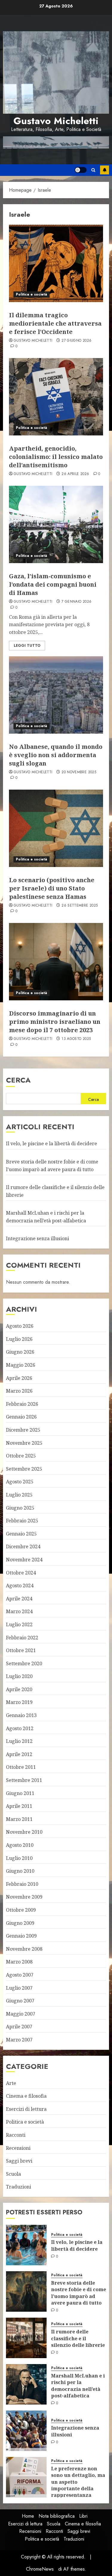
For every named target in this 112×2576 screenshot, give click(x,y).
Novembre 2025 (24, 1443)
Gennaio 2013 (21, 1715)
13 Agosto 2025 (76, 1039)
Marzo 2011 (19, 1819)
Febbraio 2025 (22, 1521)
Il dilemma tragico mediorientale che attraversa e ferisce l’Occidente (55, 323)
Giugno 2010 (20, 1871)
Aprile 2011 (19, 1806)
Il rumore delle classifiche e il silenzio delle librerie (78, 2338)
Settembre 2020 (24, 1663)
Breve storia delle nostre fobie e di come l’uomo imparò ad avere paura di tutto (79, 2293)
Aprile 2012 (19, 1754)
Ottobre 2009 (21, 1910)
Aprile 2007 (19, 2027)
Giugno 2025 (20, 1508)
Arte (11, 2083)
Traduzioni (19, 2187)
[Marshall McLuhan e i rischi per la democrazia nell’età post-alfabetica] (26, 2384)
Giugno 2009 (20, 1923)
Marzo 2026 (19, 1391)
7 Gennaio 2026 (76, 602)
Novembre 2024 (24, 1560)
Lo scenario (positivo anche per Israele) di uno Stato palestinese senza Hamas (52, 888)
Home (28, 2516)
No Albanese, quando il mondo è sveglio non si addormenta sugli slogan (56, 755)
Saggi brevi (19, 2161)
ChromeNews (40, 2569)
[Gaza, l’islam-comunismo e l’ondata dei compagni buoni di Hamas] (56, 524)
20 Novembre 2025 (79, 772)
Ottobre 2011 (21, 1767)
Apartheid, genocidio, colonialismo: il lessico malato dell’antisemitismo (56, 457)
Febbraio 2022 (22, 1638)
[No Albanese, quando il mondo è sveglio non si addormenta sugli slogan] (56, 695)
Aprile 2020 (19, 1689)
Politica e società (32, 294)
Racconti (16, 2135)
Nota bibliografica (57, 2516)
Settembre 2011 (24, 1780)
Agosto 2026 (20, 1326)
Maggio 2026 (21, 1365)
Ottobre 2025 (21, 1456)
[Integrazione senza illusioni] (26, 2431)
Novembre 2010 (24, 1832)
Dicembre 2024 (23, 1546)
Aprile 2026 (19, 1378)
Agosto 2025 (20, 1482)
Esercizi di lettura (26, 2109)
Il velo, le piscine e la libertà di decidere (52, 1143)
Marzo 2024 (19, 1611)
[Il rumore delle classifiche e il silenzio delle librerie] (26, 2338)
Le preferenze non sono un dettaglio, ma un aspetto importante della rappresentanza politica (78, 2485)
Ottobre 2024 (21, 1573)
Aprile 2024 (19, 1599)
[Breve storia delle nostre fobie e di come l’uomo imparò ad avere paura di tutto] (26, 2291)
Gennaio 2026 (21, 1417)
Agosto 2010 (20, 1845)
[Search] (93, 170)
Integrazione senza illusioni (37, 1238)
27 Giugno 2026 (76, 341)
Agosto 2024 (20, 1585)
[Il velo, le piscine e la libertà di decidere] (26, 2245)
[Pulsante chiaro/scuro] (81, 170)
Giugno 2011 (20, 1793)
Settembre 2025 (24, 1469)
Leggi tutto (27, 646)
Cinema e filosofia (26, 2096)
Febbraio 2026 (22, 1404)
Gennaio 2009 (21, 1936)
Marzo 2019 (19, 1702)
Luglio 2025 (19, 1495)
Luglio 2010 (19, 1858)
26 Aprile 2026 (75, 474)
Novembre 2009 (24, 1897)
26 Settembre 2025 (80, 906)
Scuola (13, 2174)
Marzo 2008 (19, 1962)
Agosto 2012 (20, 1728)
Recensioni (18, 2148)
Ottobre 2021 (21, 1650)
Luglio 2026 (19, 1339)
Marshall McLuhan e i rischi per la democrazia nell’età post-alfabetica (78, 2386)
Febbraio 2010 (22, 1884)
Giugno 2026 (20, 1352)
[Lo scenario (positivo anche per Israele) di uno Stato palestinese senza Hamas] (56, 828)
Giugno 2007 (20, 2001)
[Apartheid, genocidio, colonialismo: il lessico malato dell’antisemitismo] (56, 397)
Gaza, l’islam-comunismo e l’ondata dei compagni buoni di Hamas (53, 584)
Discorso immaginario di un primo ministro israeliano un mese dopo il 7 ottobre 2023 (55, 1022)
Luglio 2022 (19, 1624)
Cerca (18, 1080)
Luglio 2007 (19, 1988)
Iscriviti (105, 170)
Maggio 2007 (21, 2014)
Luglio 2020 (19, 1676)
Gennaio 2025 (21, 1534)
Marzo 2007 (19, 2040)
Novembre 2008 (24, 1949)
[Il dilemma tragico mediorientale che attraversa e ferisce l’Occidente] (56, 263)
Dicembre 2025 (23, 1430)
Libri (83, 2516)
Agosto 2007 (20, 1975)
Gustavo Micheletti (56, 121)
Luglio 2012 (19, 1741)
